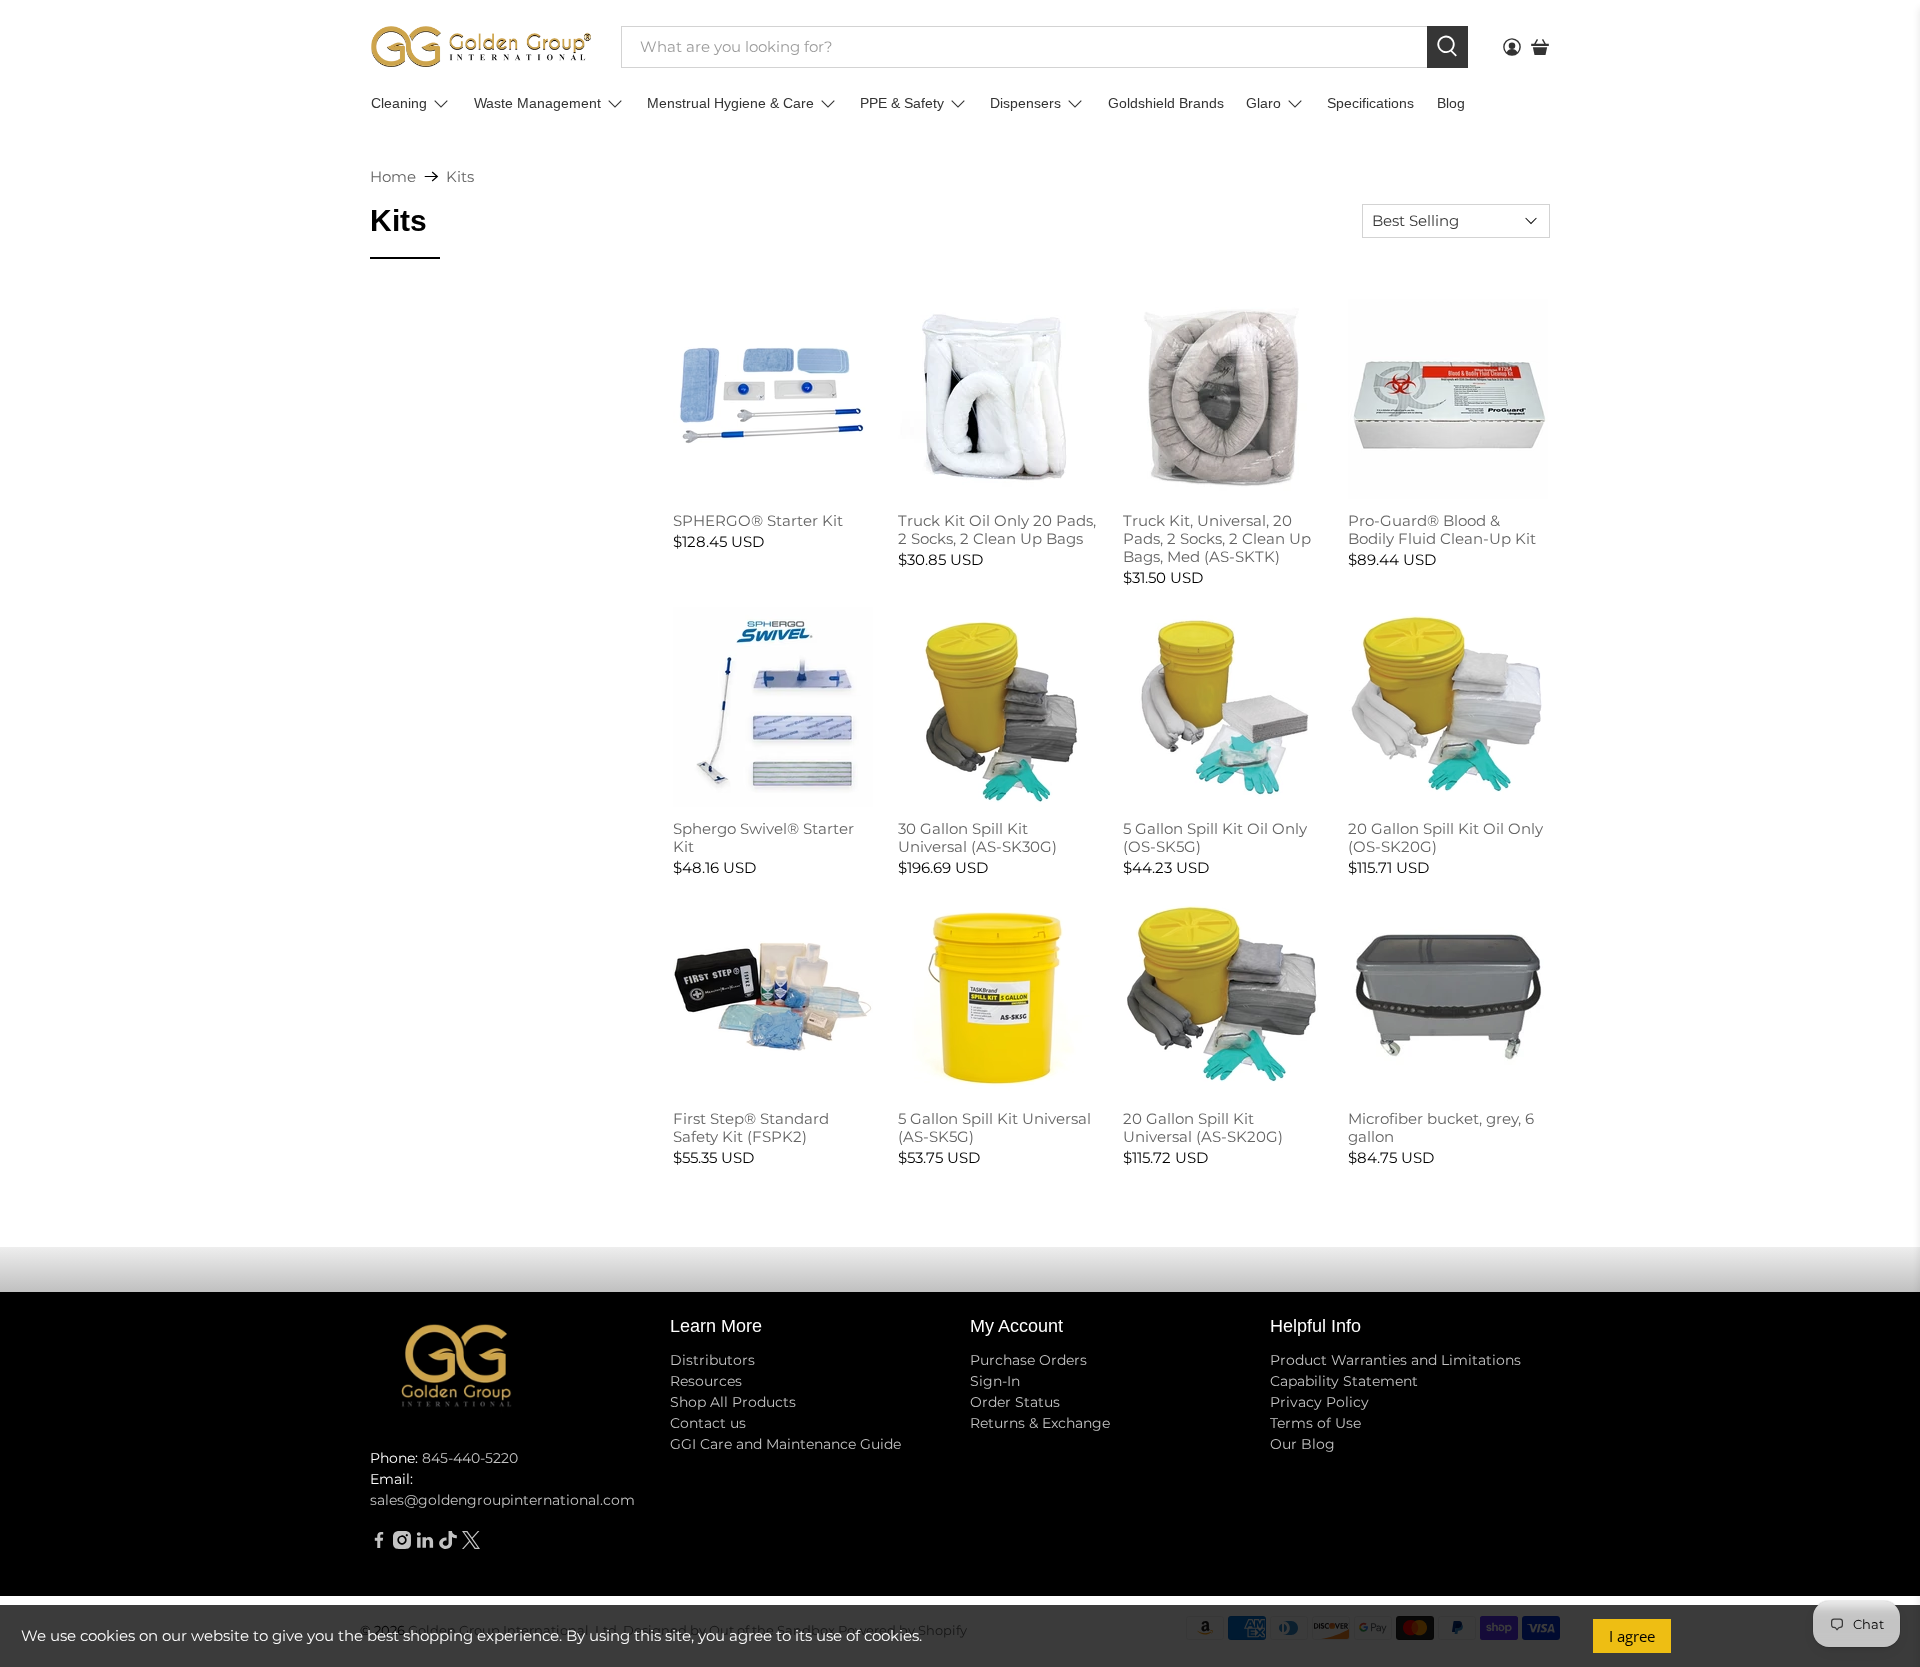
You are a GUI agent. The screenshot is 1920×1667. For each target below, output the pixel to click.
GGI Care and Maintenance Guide (785, 1444)
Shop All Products (733, 1402)
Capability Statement (1344, 1381)
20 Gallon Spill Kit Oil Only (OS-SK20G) (1445, 837)
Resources (706, 1381)
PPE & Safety (902, 103)
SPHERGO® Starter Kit (758, 520)
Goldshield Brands (1166, 103)
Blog (1451, 103)
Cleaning (399, 103)
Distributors (712, 1360)
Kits (460, 176)
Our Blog (1302, 1444)
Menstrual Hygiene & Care (730, 103)
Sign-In (995, 1381)
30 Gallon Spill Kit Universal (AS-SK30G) (977, 837)
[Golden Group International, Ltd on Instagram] (402, 1544)
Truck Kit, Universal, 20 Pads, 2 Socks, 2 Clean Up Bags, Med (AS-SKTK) (1217, 538)
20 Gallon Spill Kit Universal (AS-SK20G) (1203, 1127)
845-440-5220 (470, 1458)
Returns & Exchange (1040, 1423)
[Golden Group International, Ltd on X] (471, 1544)
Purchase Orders (1028, 1360)
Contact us (708, 1423)
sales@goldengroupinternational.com (502, 1500)
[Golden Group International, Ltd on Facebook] (379, 1544)
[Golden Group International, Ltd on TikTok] (448, 1544)
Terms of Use (1315, 1423)
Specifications (1370, 103)
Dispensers (1025, 103)
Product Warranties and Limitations (1395, 1360)
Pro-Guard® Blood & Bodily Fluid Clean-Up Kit (1442, 529)
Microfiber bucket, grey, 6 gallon (1441, 1127)
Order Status (1015, 1402)
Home (393, 176)
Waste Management (537, 103)
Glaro (1263, 103)
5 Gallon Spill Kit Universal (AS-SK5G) (994, 1127)
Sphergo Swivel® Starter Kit (763, 837)
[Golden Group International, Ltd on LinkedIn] (425, 1544)
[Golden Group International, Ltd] (481, 46)
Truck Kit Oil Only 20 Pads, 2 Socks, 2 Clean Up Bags (997, 529)
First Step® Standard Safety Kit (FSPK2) (751, 1127)
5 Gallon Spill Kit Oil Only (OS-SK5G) (1215, 837)
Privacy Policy (1319, 1402)
